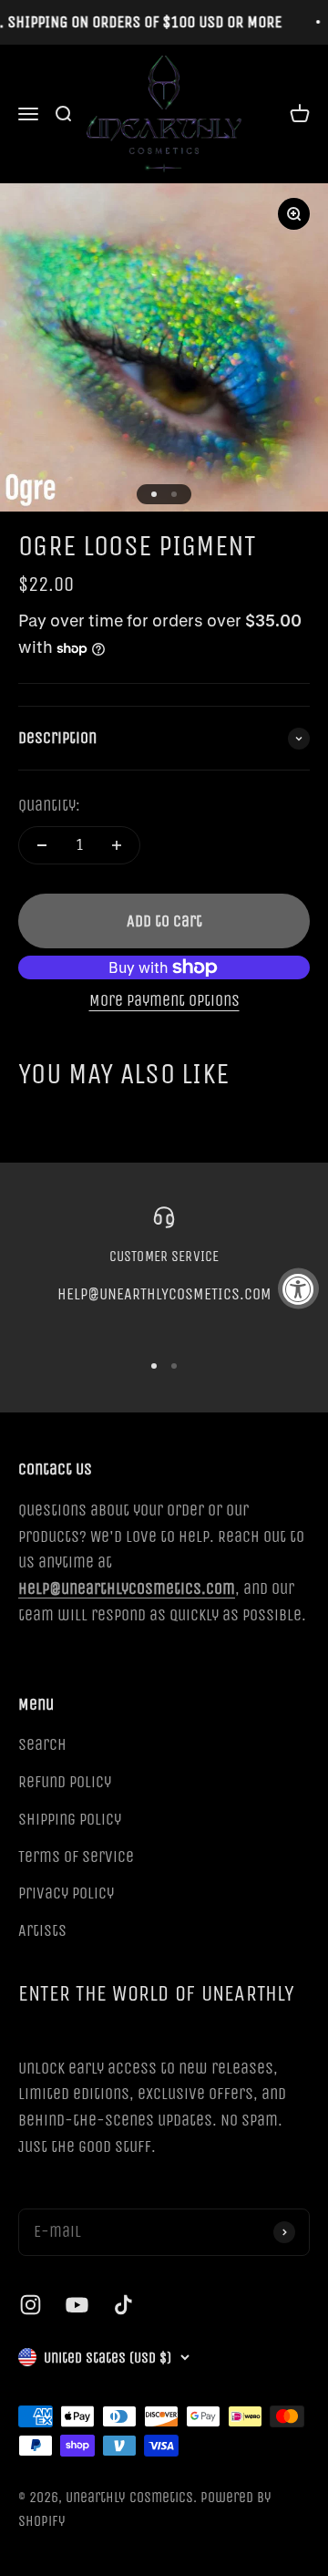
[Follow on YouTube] (77, 2305)
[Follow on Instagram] (31, 2305)
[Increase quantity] (117, 845)
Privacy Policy (66, 1893)
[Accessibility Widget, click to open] (298, 1288)
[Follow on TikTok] (123, 2305)
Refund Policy (65, 1782)
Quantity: (49, 805)
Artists (42, 1930)
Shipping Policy (70, 1819)
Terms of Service (76, 1857)
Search (42, 1744)
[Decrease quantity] (42, 845)
